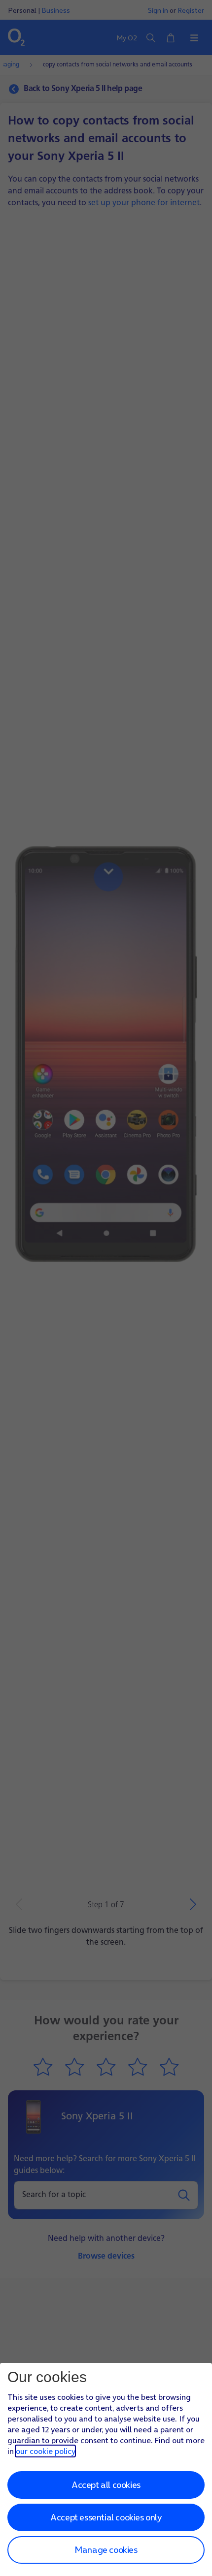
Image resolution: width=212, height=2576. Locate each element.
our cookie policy (45, 2451)
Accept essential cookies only (106, 2517)
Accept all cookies (106, 2485)
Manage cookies (106, 2550)
